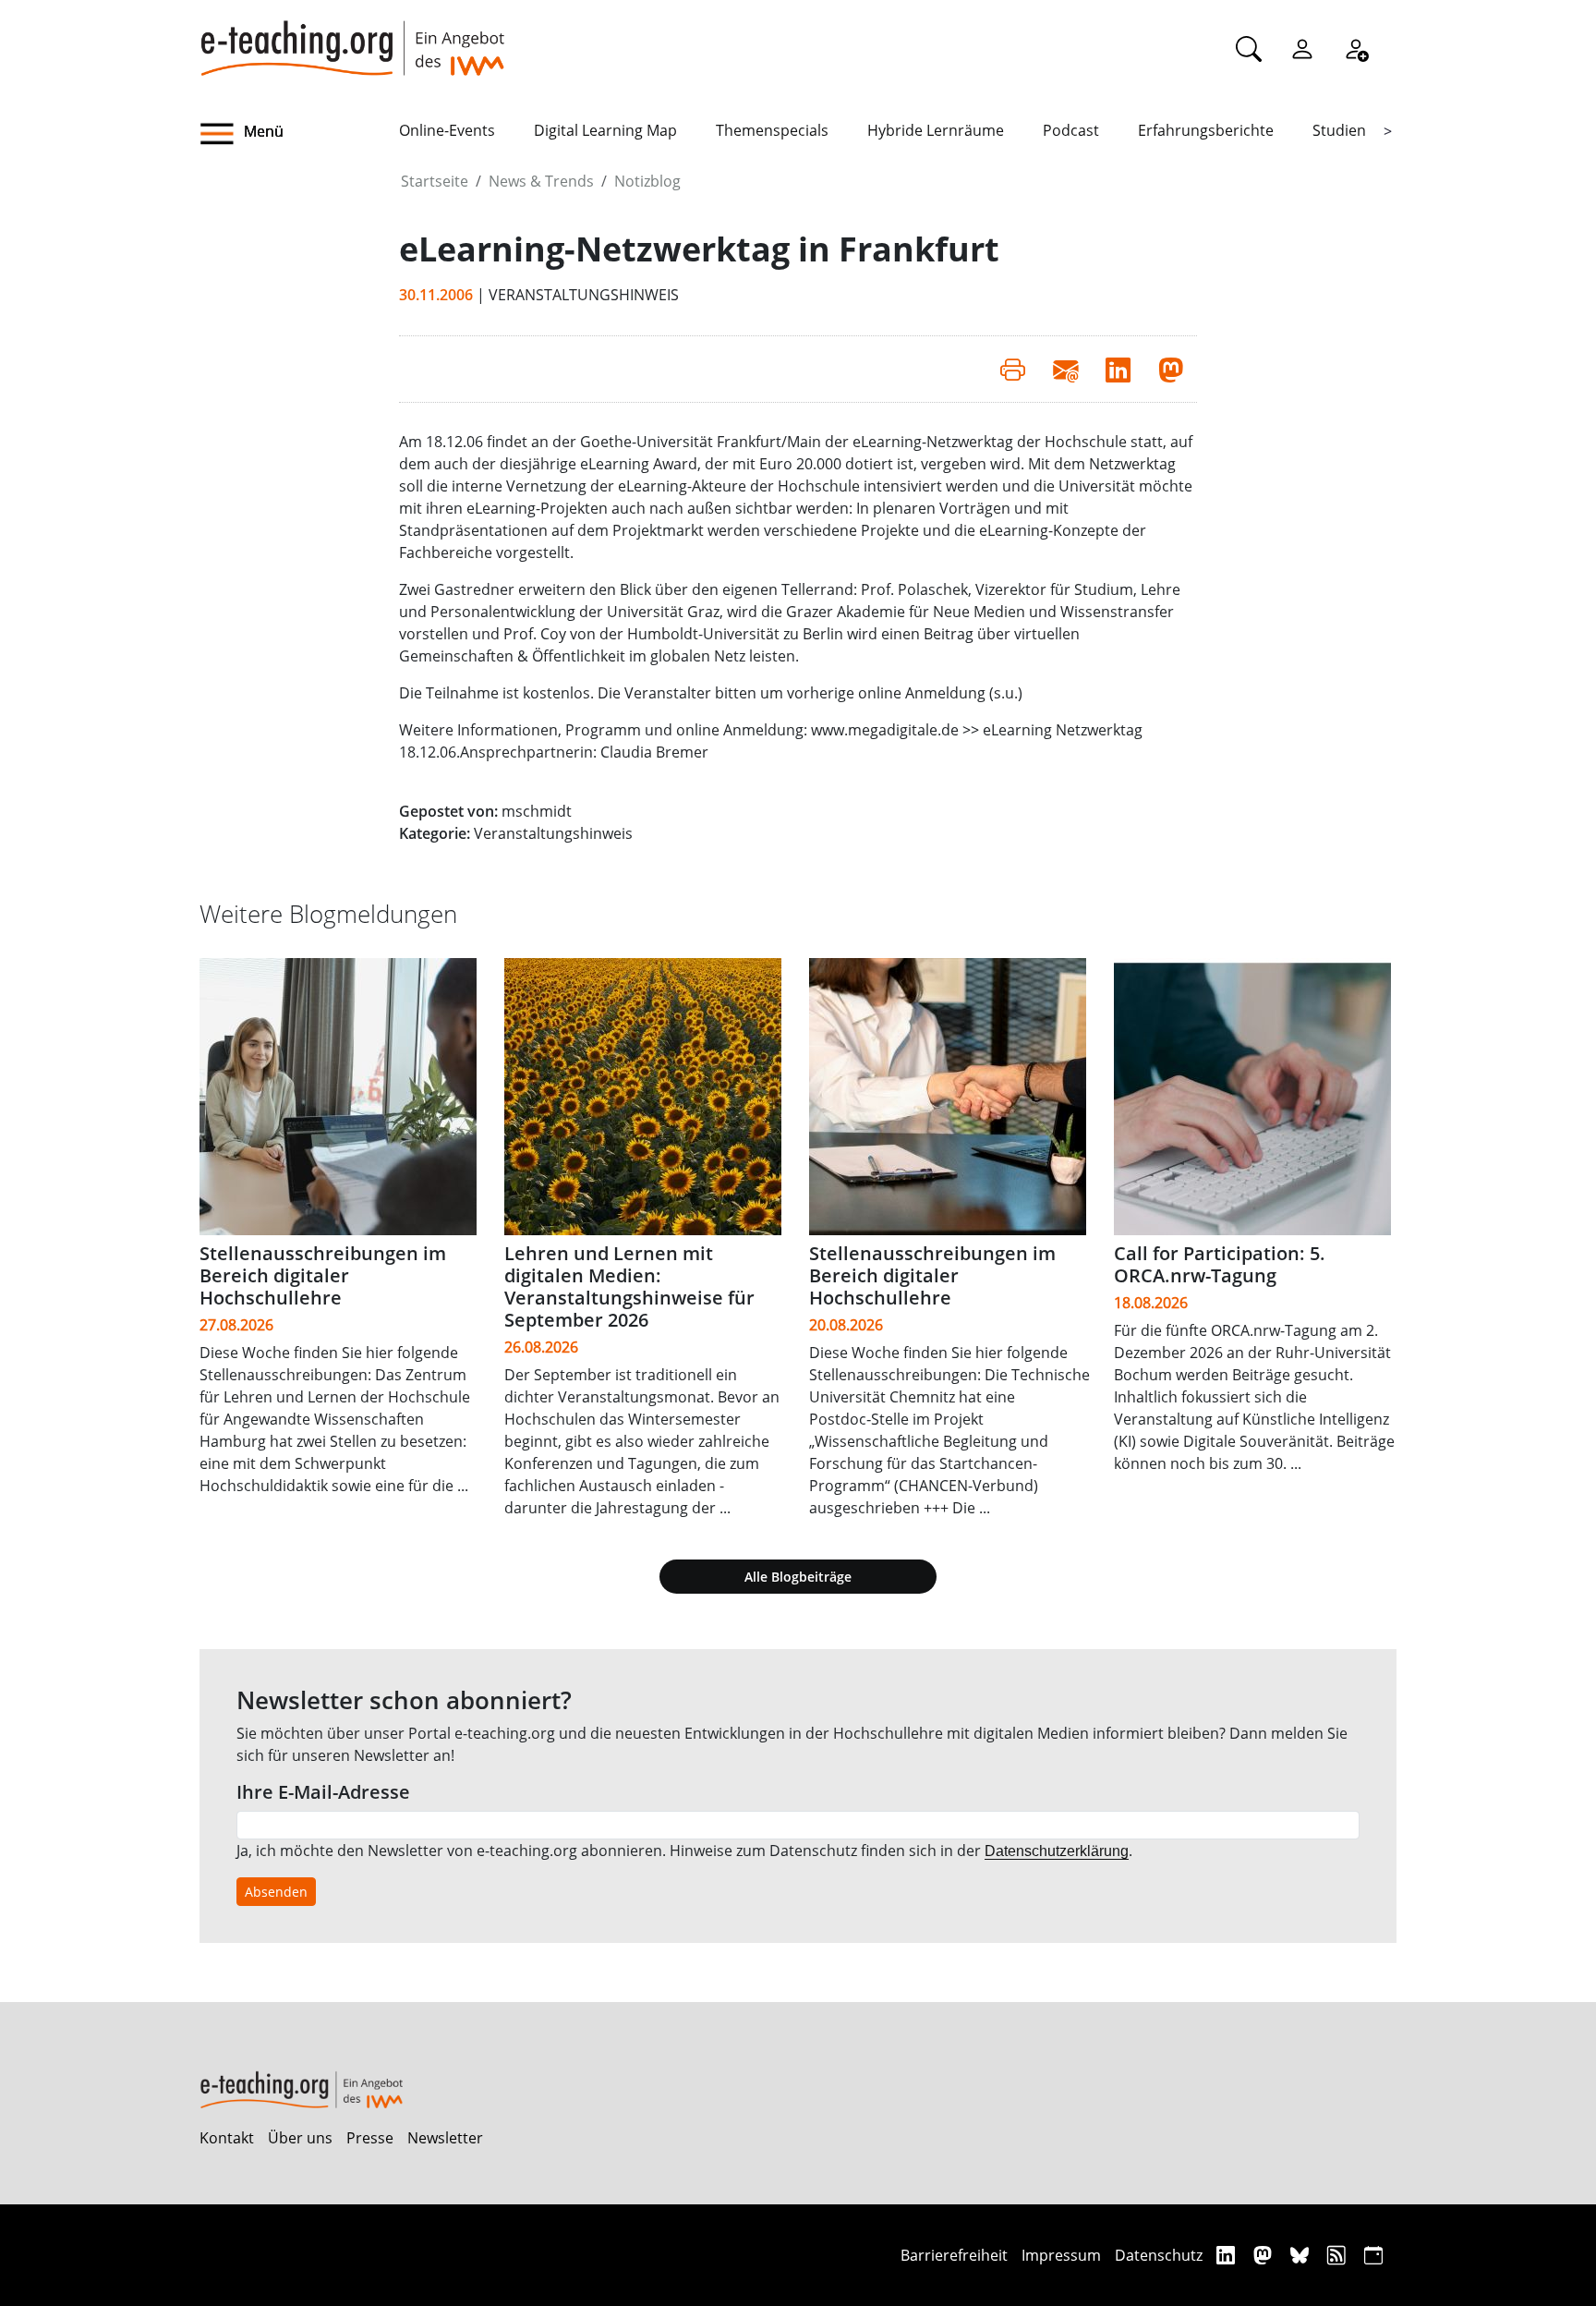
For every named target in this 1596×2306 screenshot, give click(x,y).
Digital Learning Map (605, 130)
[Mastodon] (1265, 2255)
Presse (370, 2138)
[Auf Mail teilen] (1065, 369)
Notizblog (647, 181)
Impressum (1061, 2255)
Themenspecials (772, 130)
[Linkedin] (1228, 2255)
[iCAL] (1373, 2255)
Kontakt (227, 2138)
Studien (1339, 130)
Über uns (300, 2138)
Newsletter (445, 2138)
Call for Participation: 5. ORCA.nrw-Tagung (1220, 1264)
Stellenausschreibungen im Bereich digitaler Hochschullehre (323, 1275)
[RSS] (1339, 2255)
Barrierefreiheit (954, 2255)
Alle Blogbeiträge (798, 1577)
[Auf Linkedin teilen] (1118, 369)
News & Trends (541, 181)
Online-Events (447, 130)
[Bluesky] (1302, 2255)
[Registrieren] (1356, 48)
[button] (299, 134)
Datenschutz (1159, 2255)
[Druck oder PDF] (1013, 369)
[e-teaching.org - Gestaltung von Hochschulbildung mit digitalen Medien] (352, 38)
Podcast (1071, 130)
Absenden (276, 1892)
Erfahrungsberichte (1206, 130)
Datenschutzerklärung (1057, 1851)
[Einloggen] (1302, 48)
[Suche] (1249, 48)
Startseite (435, 181)
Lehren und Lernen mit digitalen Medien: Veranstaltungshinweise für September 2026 (629, 1287)
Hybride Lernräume (936, 130)
